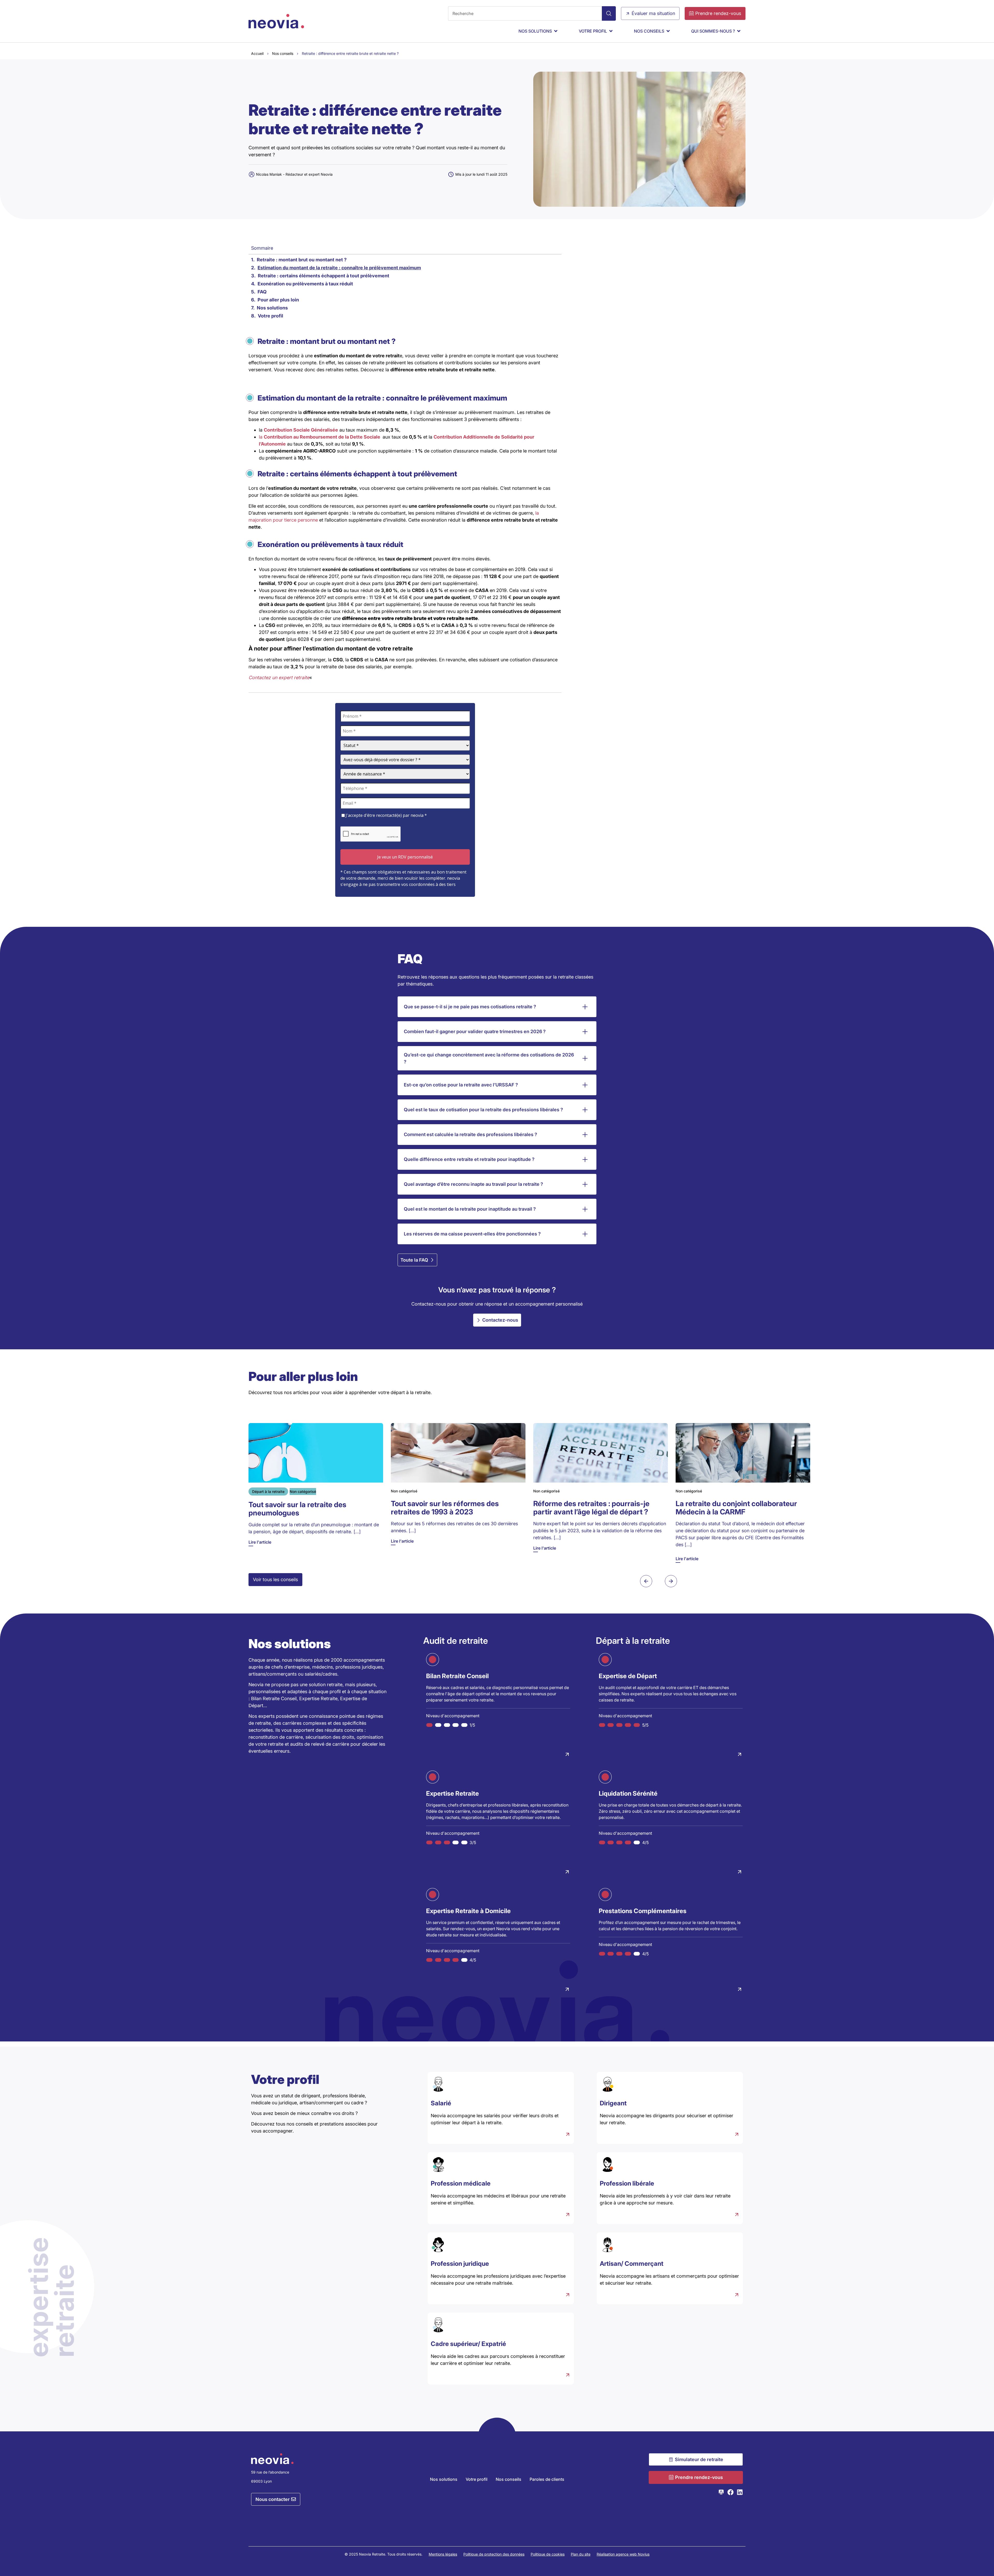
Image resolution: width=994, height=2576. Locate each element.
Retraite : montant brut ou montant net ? (302, 260)
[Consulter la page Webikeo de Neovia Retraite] (721, 2492)
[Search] (609, 13)
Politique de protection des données (494, 2554)
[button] (646, 1581)
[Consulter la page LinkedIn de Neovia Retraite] (740, 2492)
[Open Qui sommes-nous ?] (739, 31)
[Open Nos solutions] (556, 31)
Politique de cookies (548, 2554)
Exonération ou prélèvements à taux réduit (305, 284)
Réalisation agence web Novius (623, 2554)
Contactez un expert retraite (279, 678)
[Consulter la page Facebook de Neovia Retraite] (730, 2492)
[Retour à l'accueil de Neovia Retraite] (276, 21)
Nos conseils (283, 53)
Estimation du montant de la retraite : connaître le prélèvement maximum (339, 268)
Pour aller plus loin (278, 300)
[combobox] (525, 13)
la (320, 437)
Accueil (257, 53)
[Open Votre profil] (611, 31)
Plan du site (581, 2554)
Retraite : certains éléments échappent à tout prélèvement (324, 276)
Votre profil (271, 316)
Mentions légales (443, 2554)
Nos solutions (272, 308)
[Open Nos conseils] (668, 31)
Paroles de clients (547, 2479)
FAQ (262, 292)
